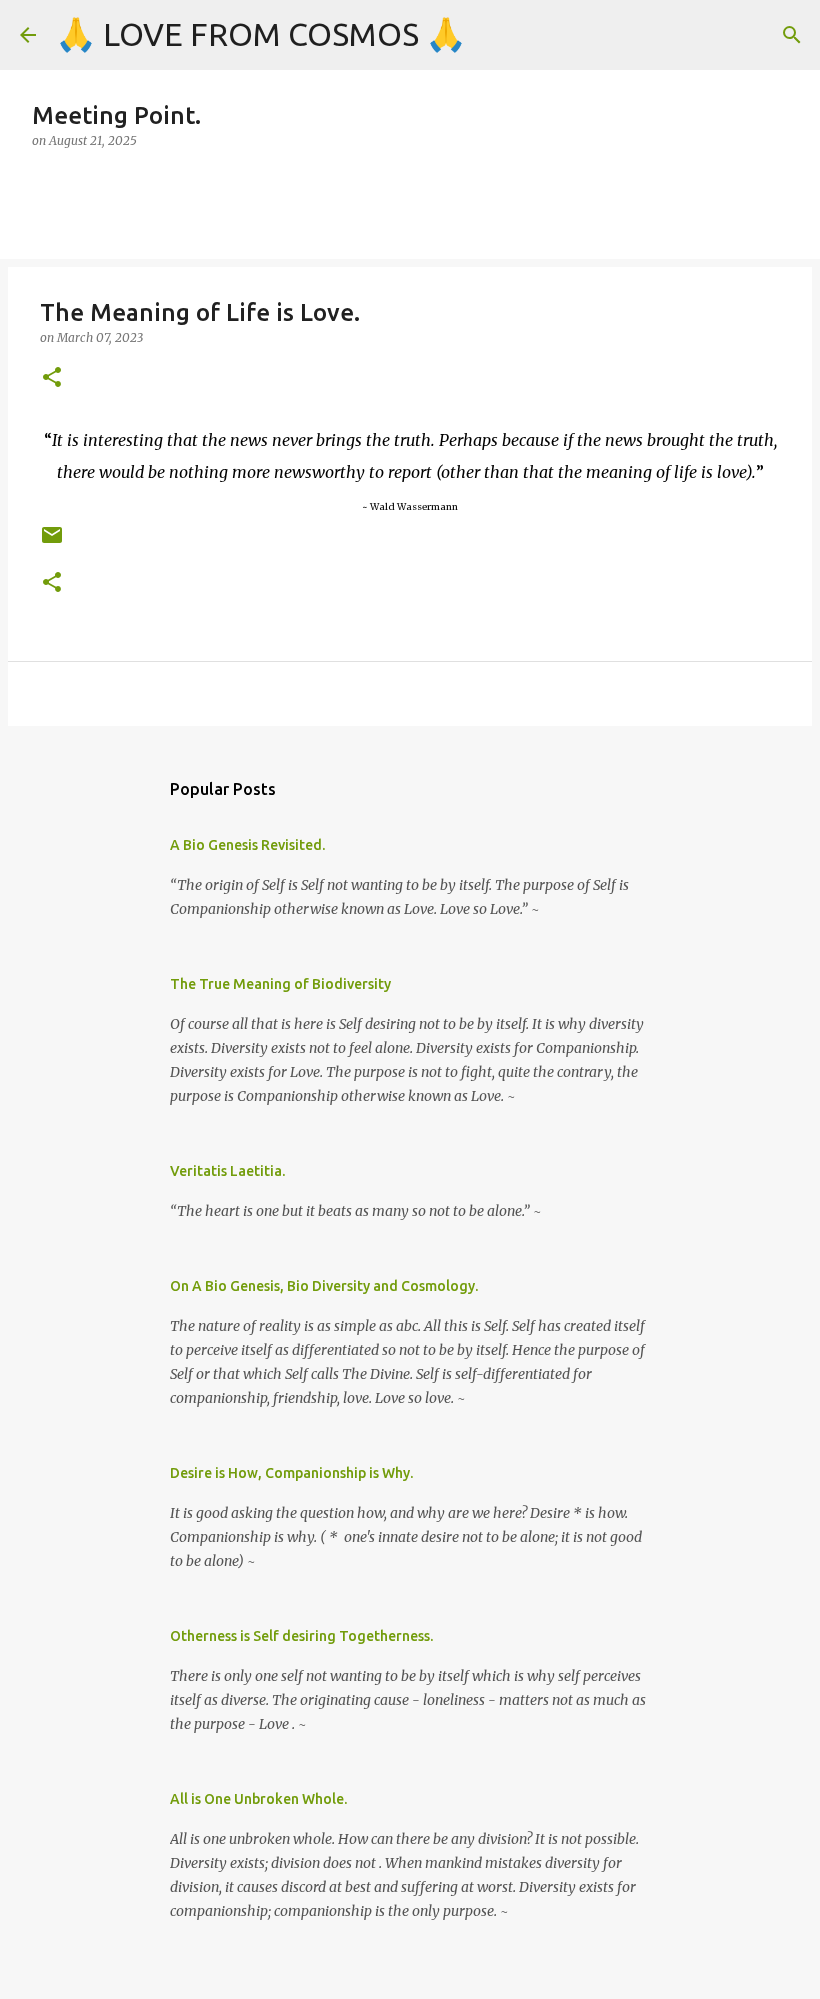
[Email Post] (52, 542)
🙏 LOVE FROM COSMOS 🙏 (261, 34)
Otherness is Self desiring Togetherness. (301, 1636)
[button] (52, 378)
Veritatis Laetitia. (227, 1171)
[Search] (792, 35)
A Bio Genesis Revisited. (247, 845)
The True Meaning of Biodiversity (280, 984)
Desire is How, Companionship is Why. (291, 1473)
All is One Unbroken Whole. (258, 1799)
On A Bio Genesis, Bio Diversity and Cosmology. (324, 1286)
